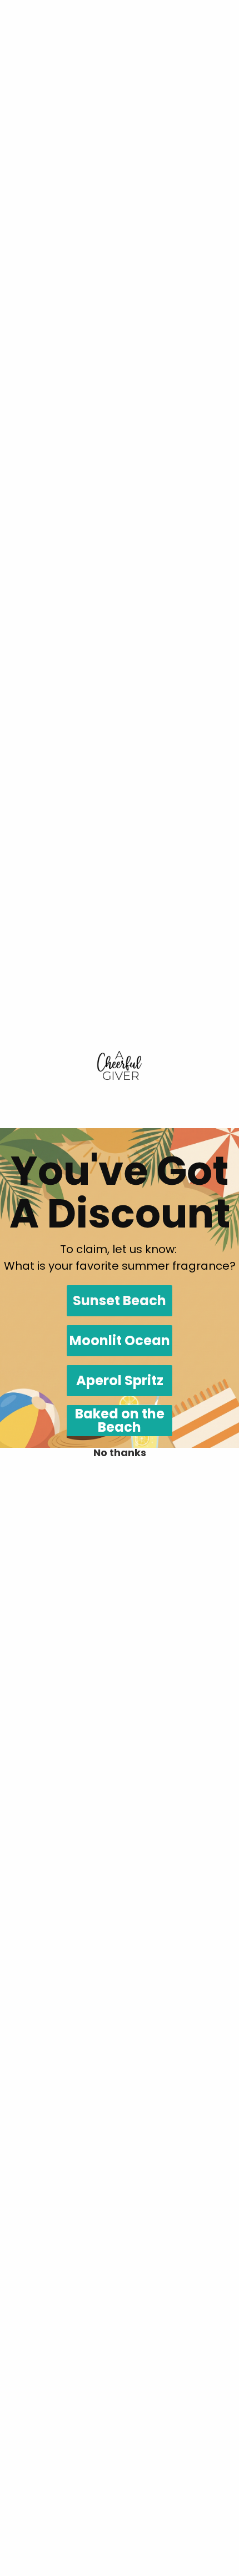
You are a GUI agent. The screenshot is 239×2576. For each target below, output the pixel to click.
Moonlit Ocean (120, 1340)
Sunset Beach (120, 1300)
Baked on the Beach (120, 1421)
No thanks (120, 1453)
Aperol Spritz (120, 1380)
